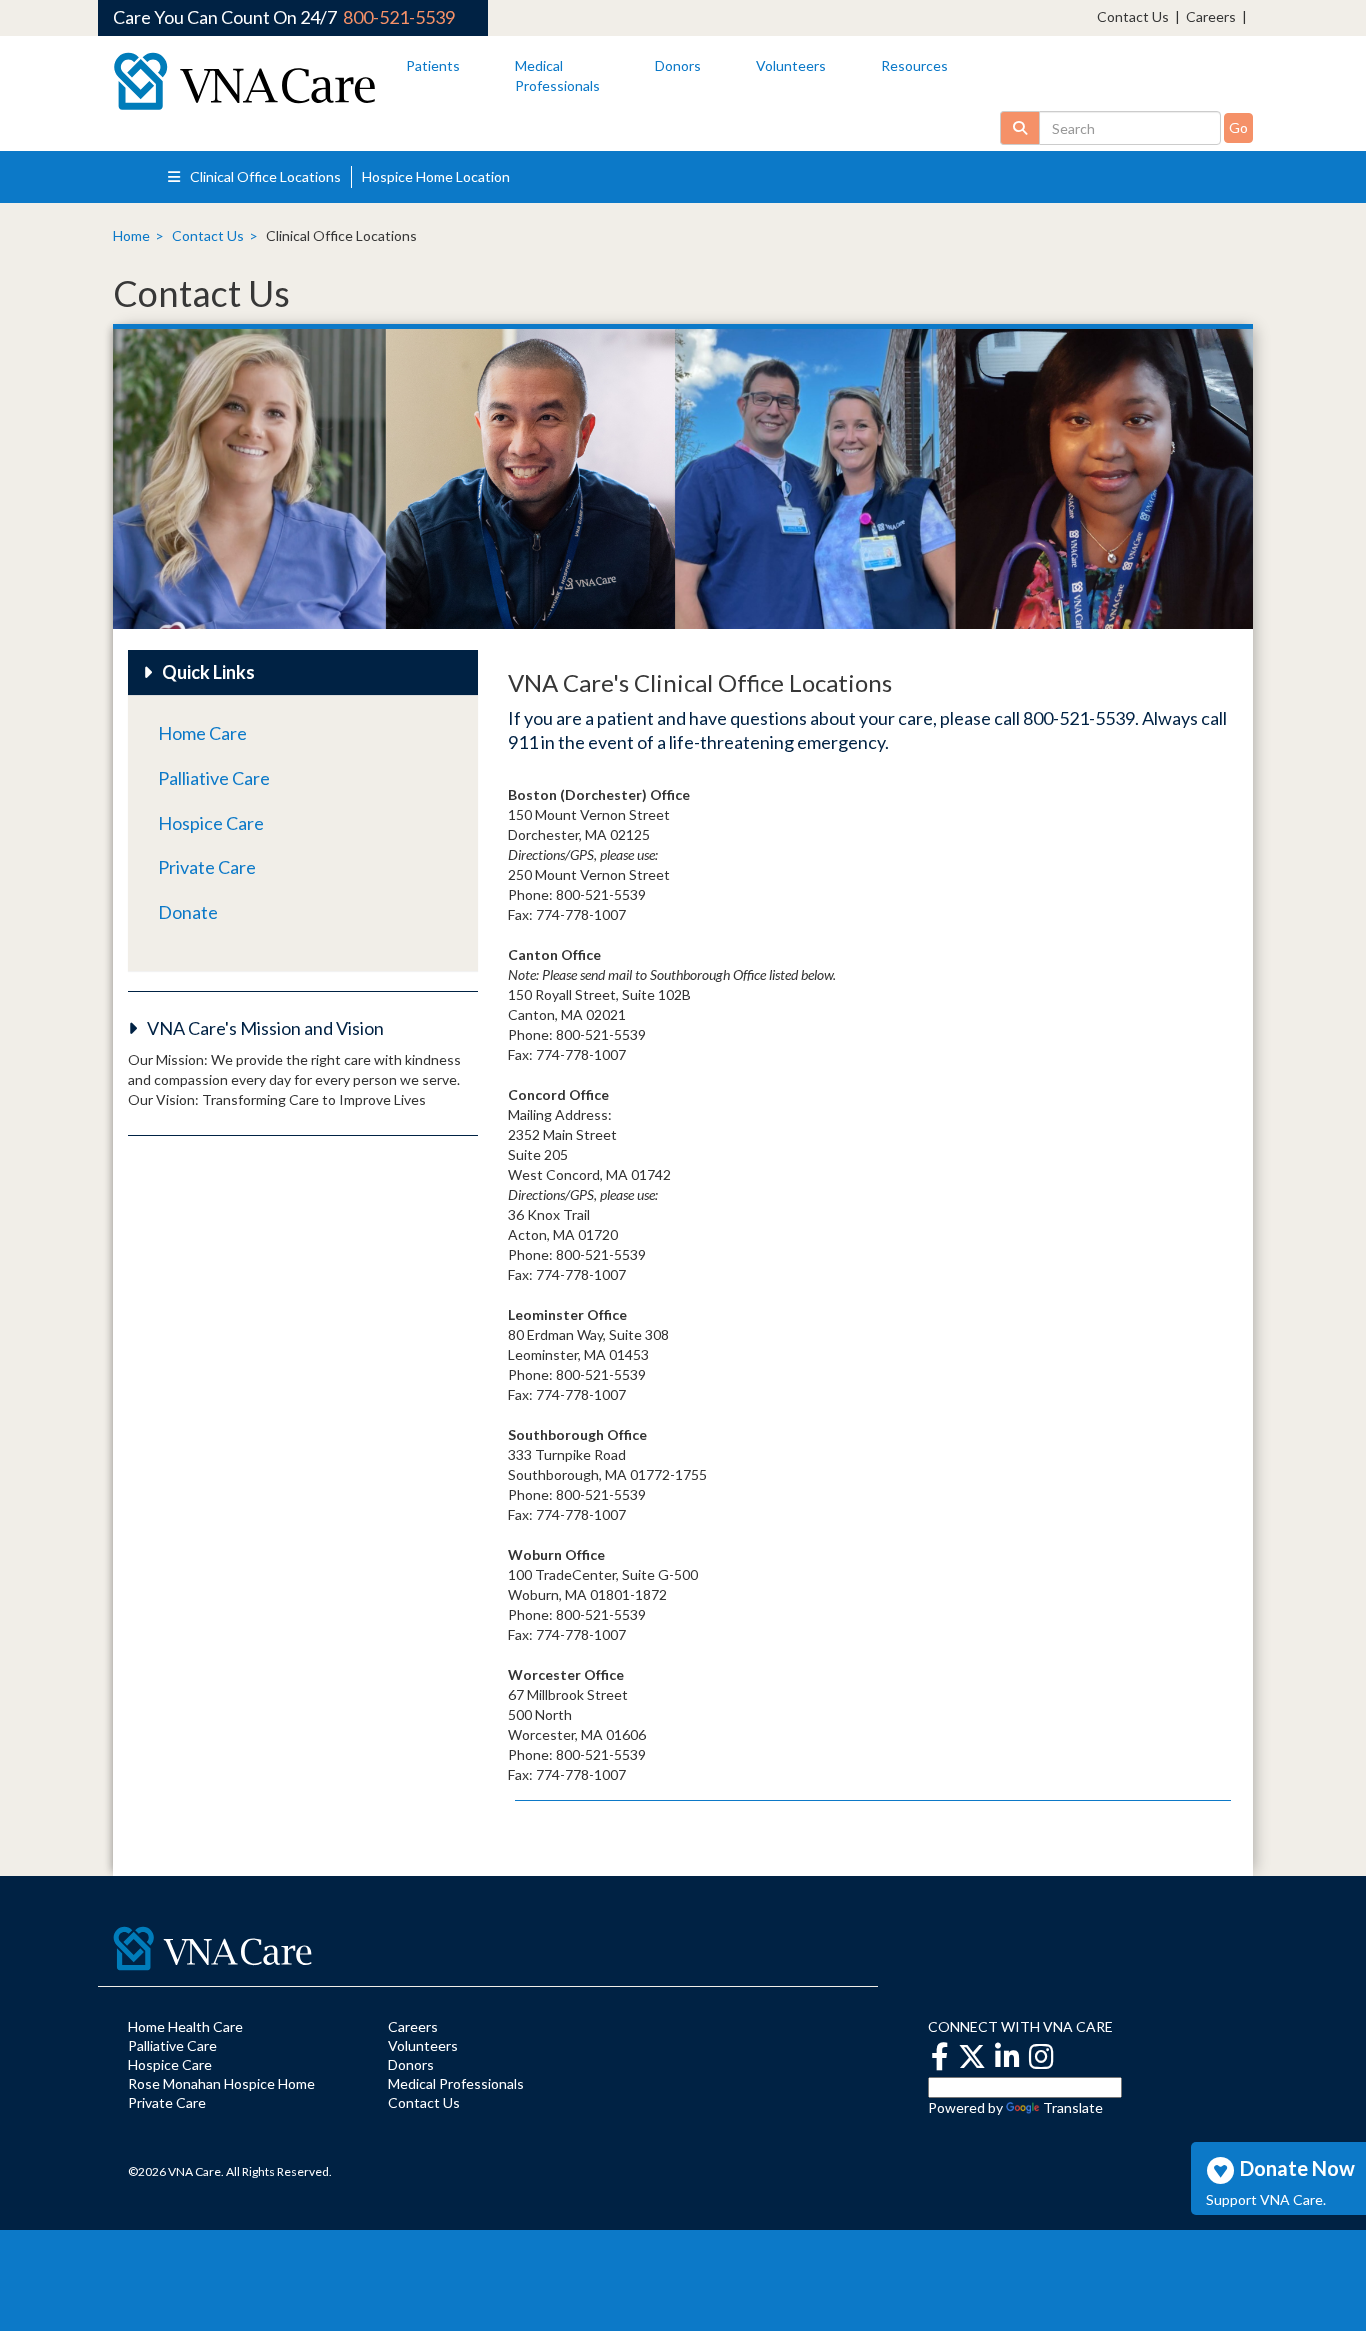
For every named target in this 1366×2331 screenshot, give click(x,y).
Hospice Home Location (436, 176)
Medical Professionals (456, 2083)
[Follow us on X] (972, 2056)
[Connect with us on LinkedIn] (1007, 2056)
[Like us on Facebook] (940, 2056)
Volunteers (791, 65)
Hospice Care (211, 823)
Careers (1211, 16)
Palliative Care (214, 778)
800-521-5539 (399, 17)
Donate (188, 912)
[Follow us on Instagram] (1041, 2056)
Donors (678, 65)
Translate (1073, 2107)
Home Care (202, 733)
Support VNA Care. (1266, 2198)
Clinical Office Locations (264, 176)
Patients (433, 65)
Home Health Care (185, 2026)
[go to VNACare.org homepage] (244, 81)
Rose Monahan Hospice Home (221, 2083)
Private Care (207, 867)
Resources (914, 65)
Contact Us (1133, 16)
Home (131, 235)
